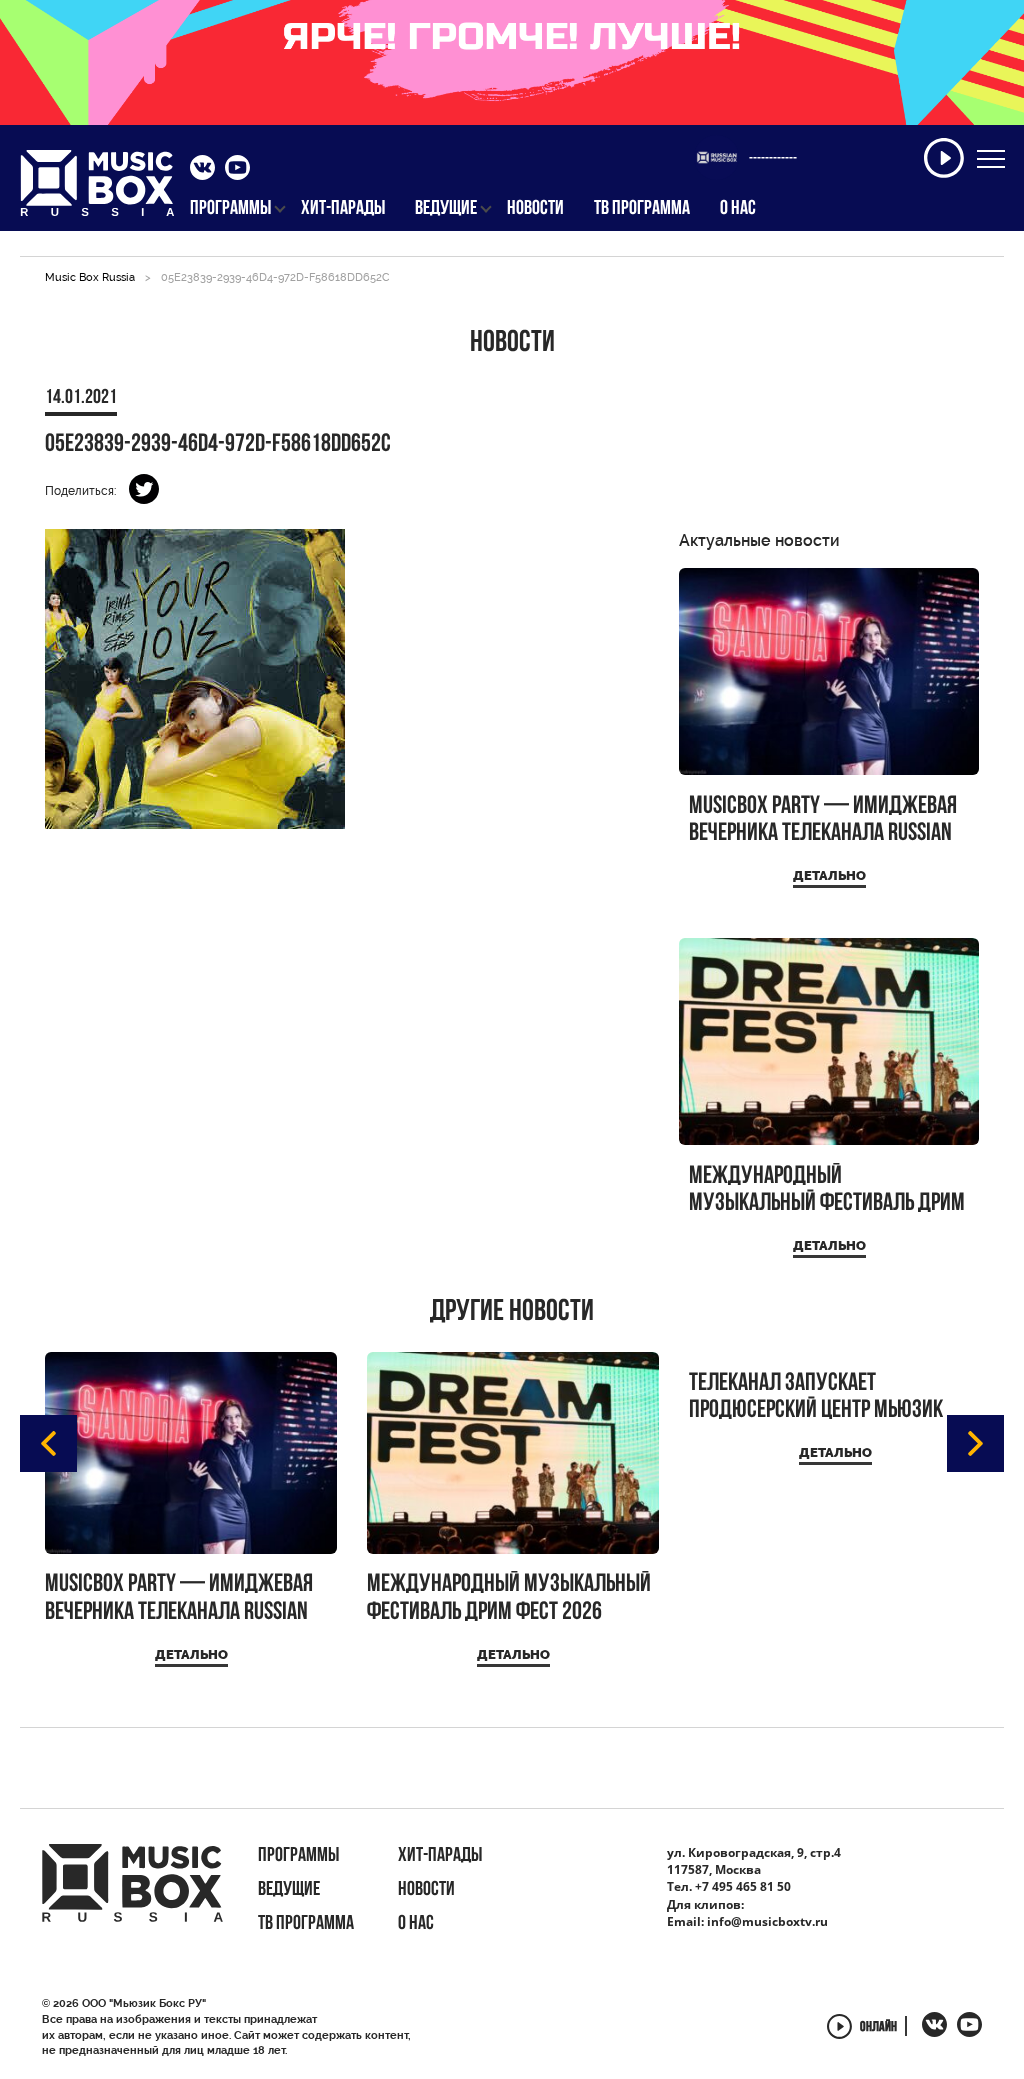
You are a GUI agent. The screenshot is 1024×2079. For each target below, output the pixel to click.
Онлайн (878, 2028)
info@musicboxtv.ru (767, 1921)
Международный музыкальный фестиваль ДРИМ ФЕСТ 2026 (827, 1190)
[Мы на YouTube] (237, 170)
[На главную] (97, 189)
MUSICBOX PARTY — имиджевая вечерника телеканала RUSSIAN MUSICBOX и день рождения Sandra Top (823, 820)
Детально (829, 875)
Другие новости (512, 1313)
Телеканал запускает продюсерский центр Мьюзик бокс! (816, 1397)
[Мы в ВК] (202, 170)
